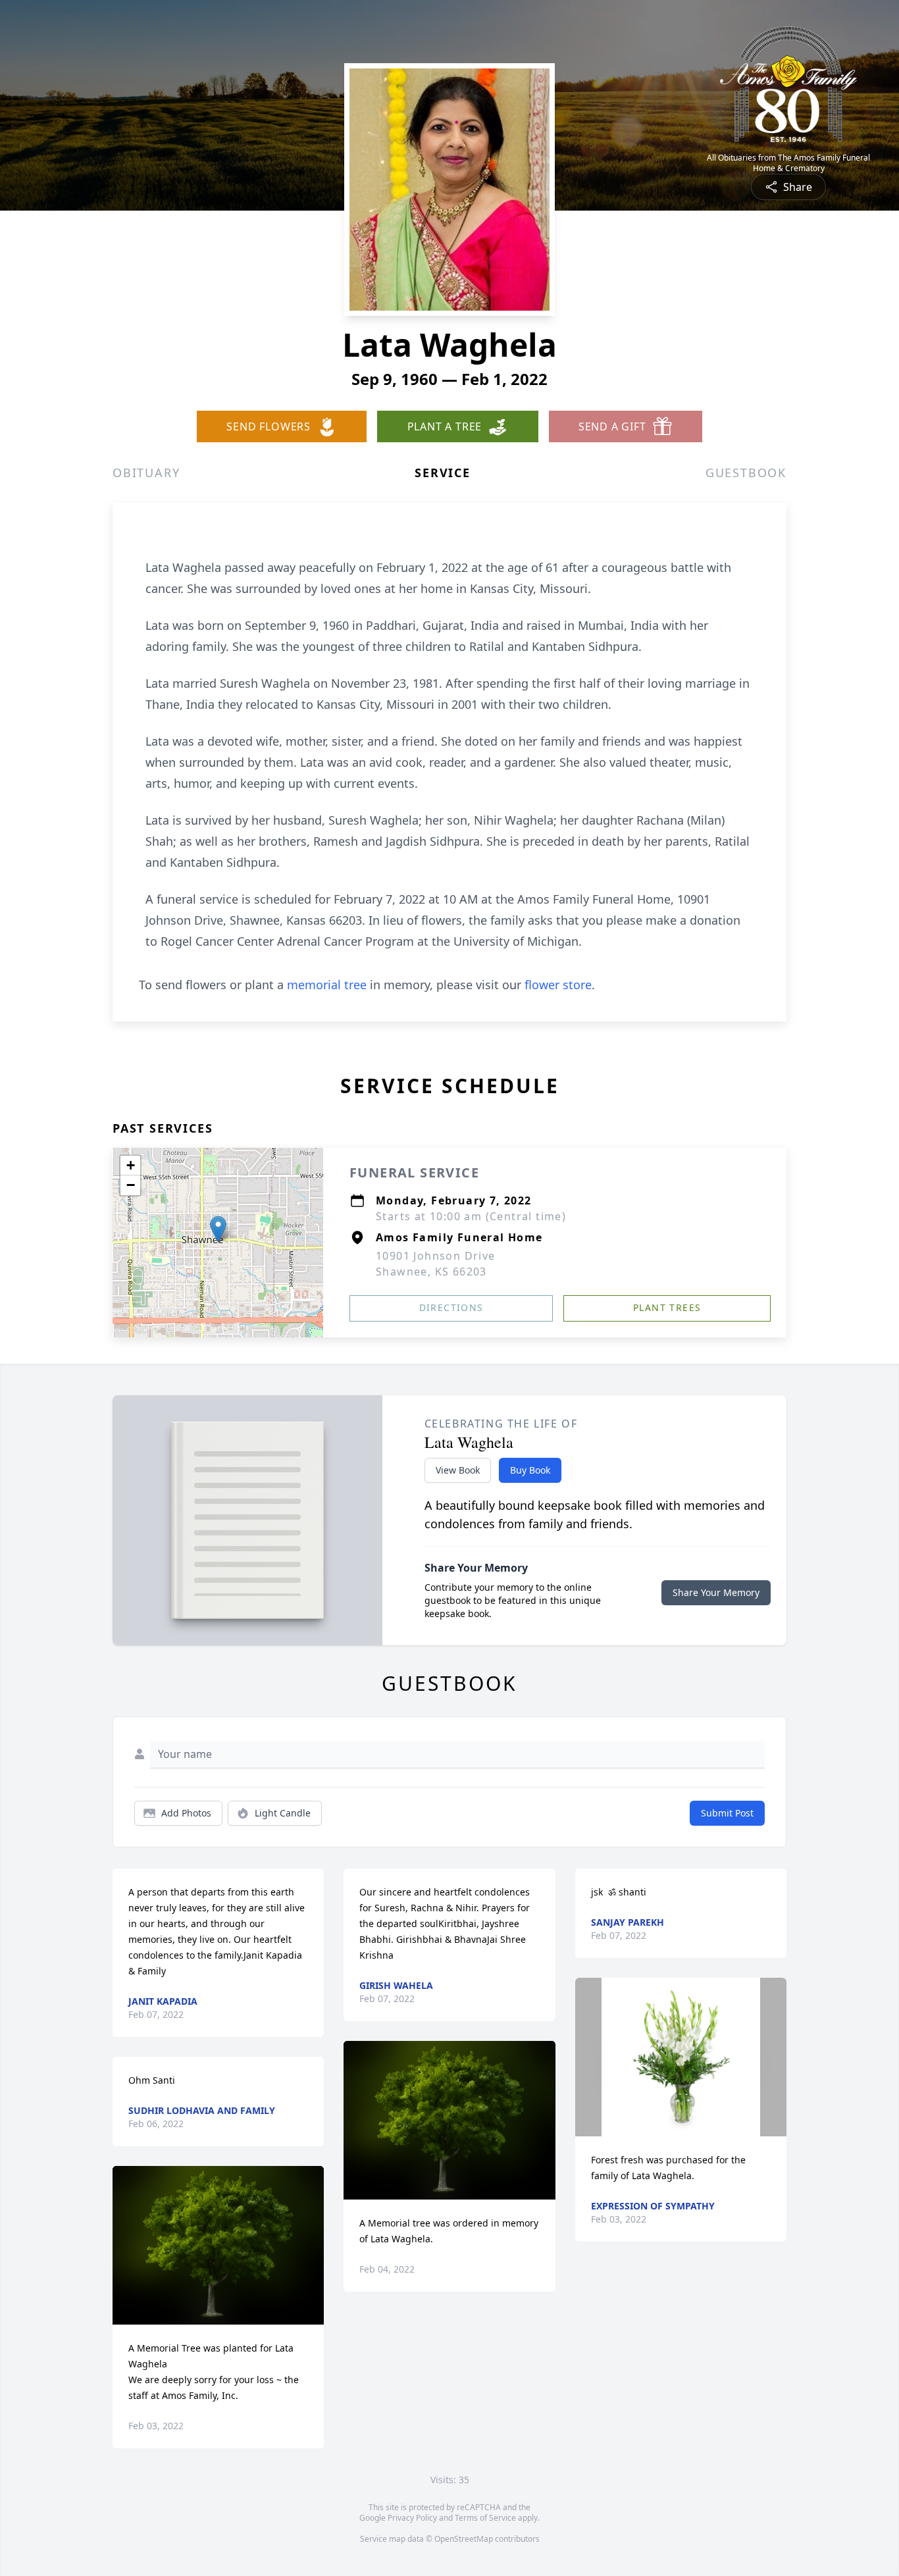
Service (443, 473)
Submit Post (727, 1813)
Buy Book (530, 1470)
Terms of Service (485, 2518)
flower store (558, 985)
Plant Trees (667, 1307)
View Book (458, 1470)
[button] (218, 1229)
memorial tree (327, 985)
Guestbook (746, 473)
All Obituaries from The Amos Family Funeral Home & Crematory (788, 163)
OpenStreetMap (464, 2539)
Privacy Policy (412, 2518)
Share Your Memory (716, 1592)
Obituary (146, 473)
